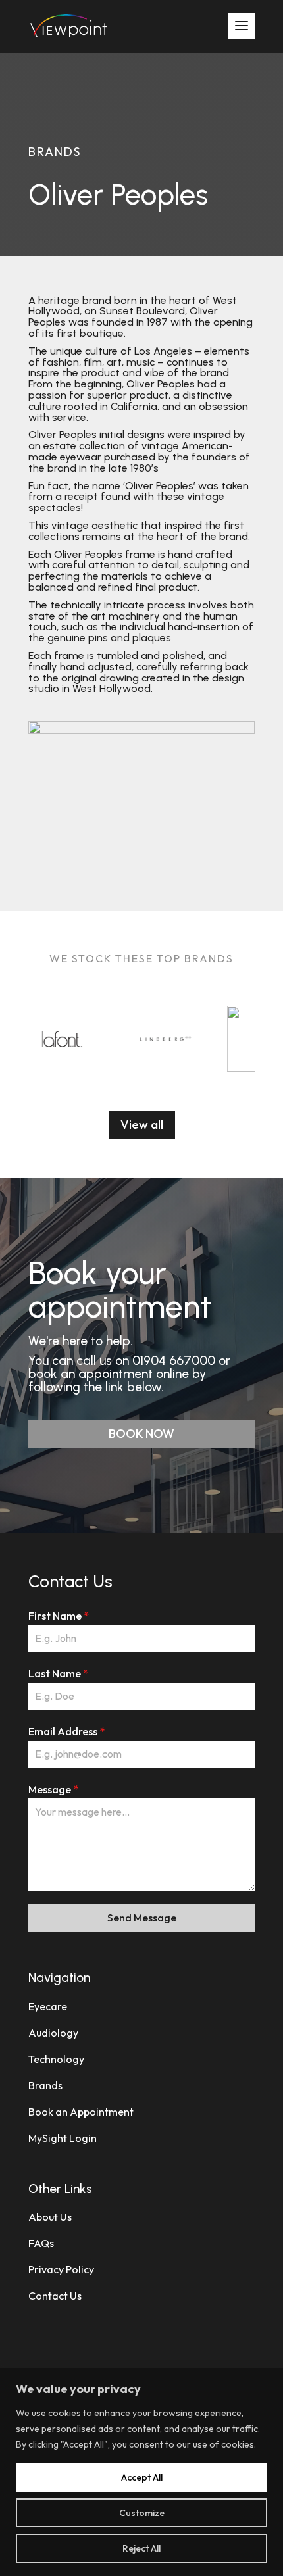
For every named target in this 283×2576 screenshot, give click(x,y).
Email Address (66, 1731)
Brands (45, 2085)
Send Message (142, 1918)
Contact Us (55, 2296)
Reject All (141, 2548)
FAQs (41, 2243)
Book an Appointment (81, 2112)
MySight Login (63, 2138)
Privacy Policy (61, 2269)
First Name (59, 1616)
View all (142, 1125)
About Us (50, 2217)
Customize (142, 2513)
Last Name (58, 1673)
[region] (141, 2472)
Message (53, 1789)
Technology (56, 2059)
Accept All (142, 2477)
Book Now (141, 1434)
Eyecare (48, 2006)
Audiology (53, 2033)
